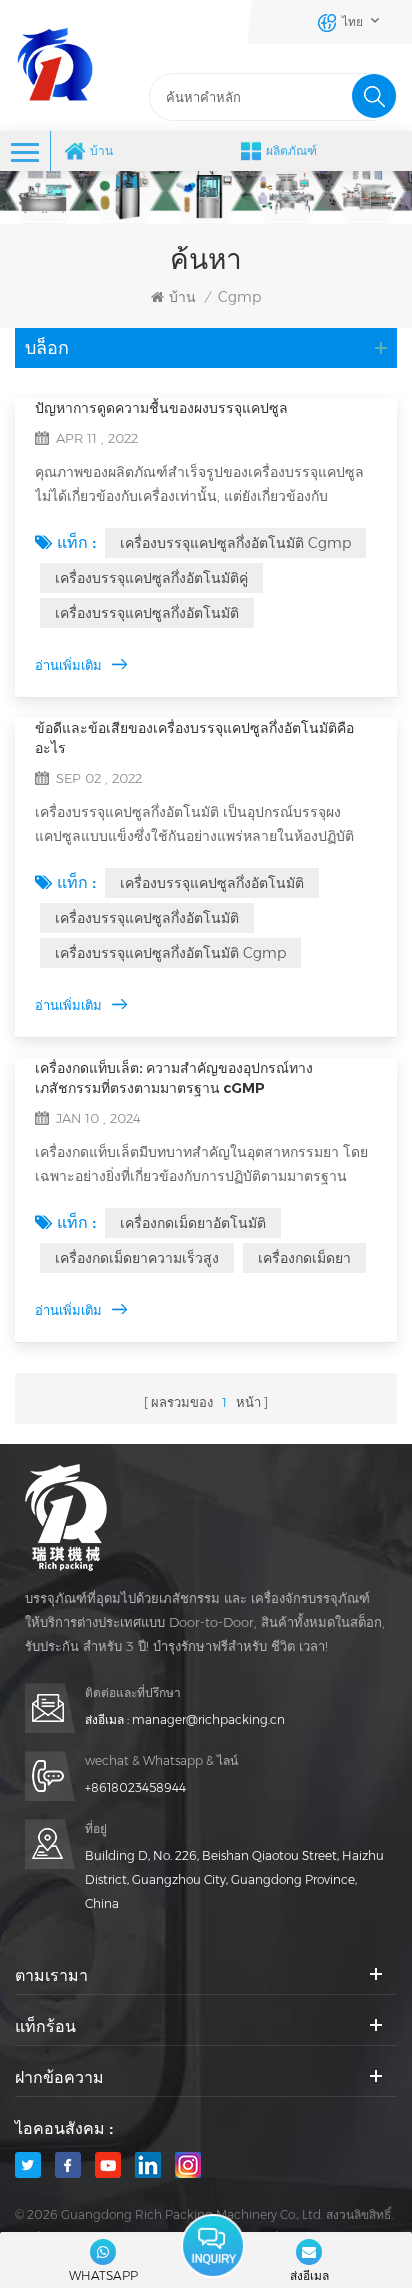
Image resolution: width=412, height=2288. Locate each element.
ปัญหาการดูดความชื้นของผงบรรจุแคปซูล (161, 408)
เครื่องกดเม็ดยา (304, 1258)
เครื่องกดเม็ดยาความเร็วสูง (137, 1258)
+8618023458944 (135, 1787)
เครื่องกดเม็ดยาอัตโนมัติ (193, 1223)
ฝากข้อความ (213, 2246)
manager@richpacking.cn (208, 1719)
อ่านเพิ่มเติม (68, 665)
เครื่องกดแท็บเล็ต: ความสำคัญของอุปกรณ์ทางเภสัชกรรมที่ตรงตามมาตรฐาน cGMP (174, 1078)
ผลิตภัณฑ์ (291, 150)
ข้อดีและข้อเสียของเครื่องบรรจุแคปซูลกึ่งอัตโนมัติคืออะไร (194, 738)
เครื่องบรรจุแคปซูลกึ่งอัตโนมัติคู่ (151, 578)
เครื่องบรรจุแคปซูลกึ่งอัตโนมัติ (147, 613)
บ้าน (101, 150)
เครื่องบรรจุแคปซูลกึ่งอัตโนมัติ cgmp (235, 543)
